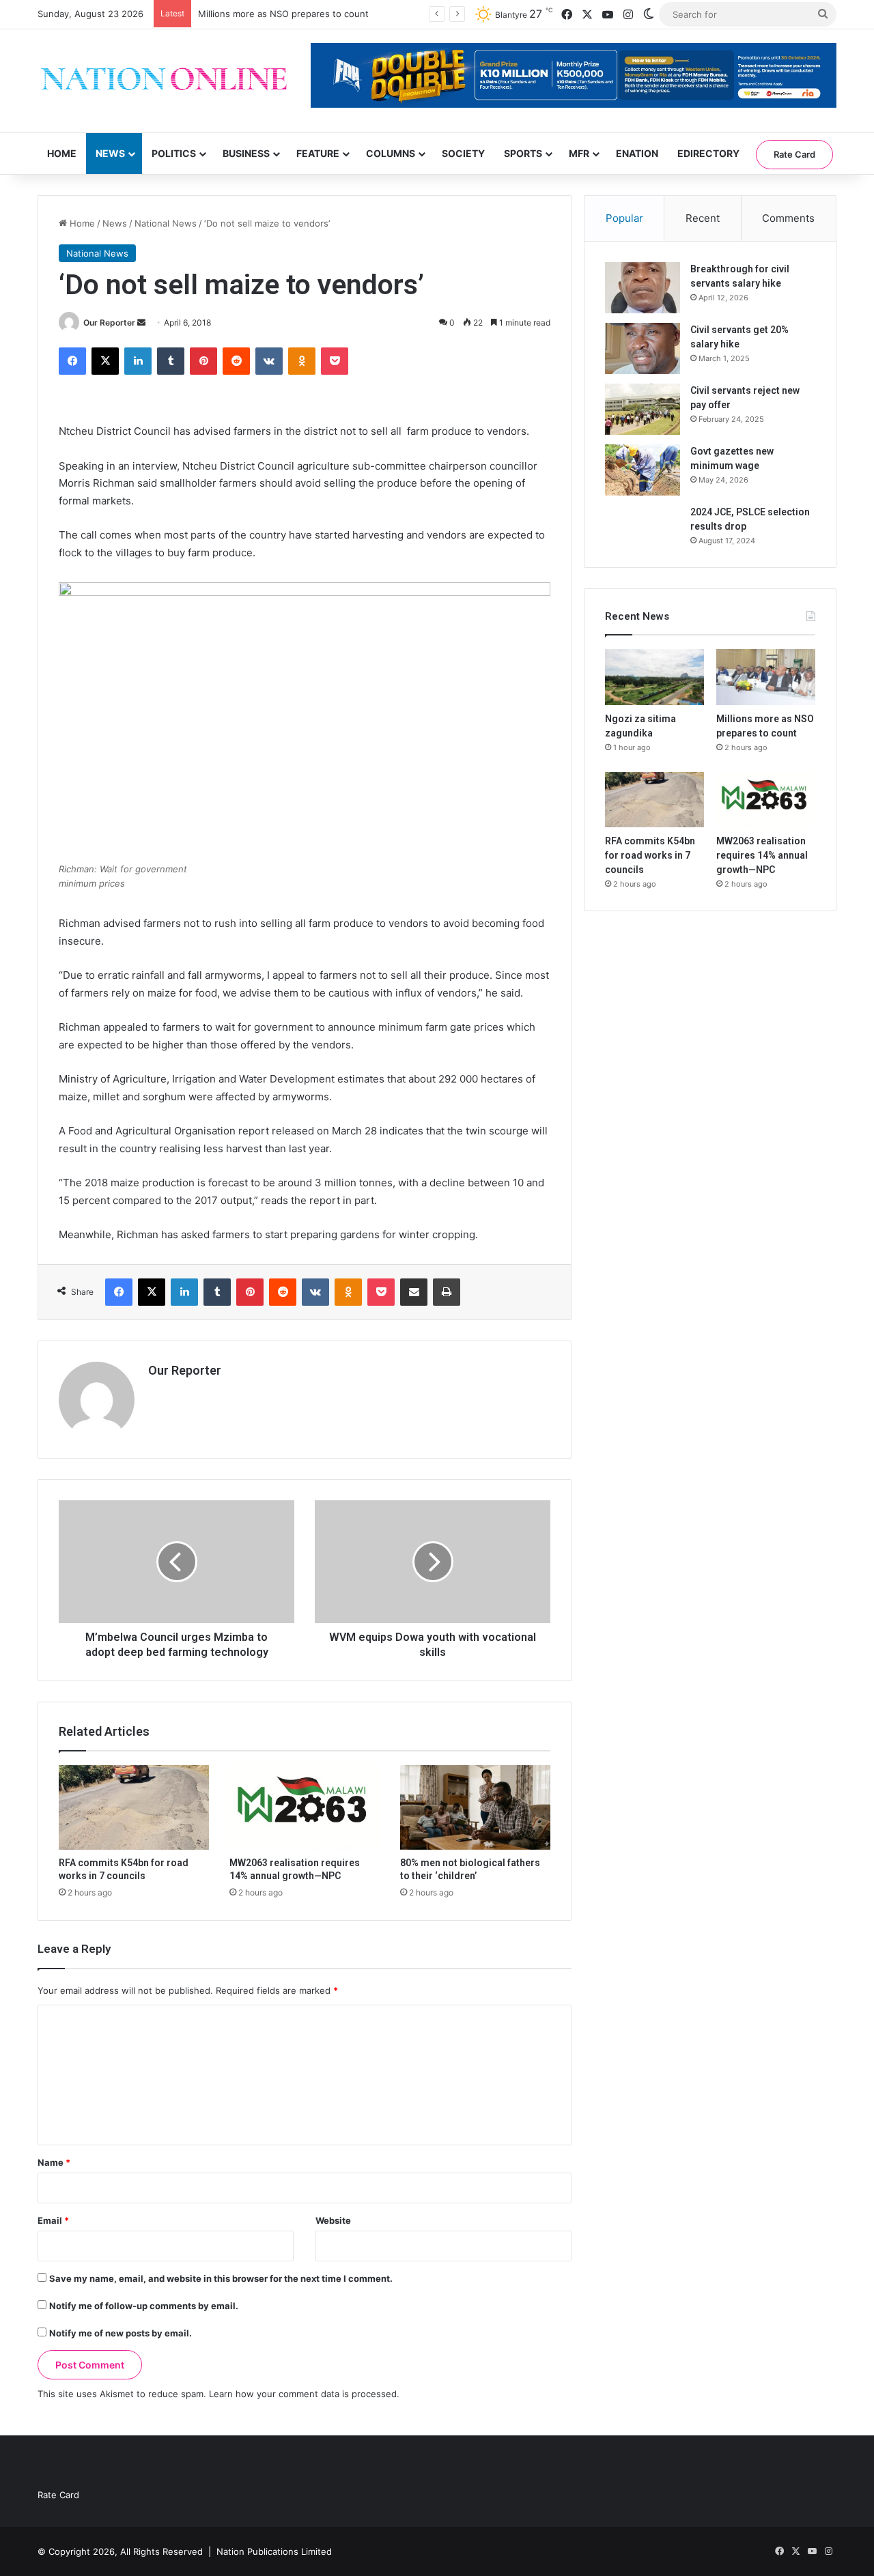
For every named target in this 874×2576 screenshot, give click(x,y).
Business (246, 153)
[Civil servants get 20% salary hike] (643, 348)
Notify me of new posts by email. (121, 2333)
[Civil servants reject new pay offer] (643, 409)
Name (54, 2162)
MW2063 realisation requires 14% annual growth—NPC (762, 855)
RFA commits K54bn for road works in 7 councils (650, 855)
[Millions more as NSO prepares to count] (766, 677)
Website (333, 2220)
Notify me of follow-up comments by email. (144, 2306)
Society (463, 153)
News (110, 153)
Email (53, 2220)
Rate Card (794, 154)
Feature (318, 153)
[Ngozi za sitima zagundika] (654, 677)
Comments (788, 218)
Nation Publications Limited (274, 2551)
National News (166, 223)
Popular (624, 218)
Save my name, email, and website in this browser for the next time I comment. (221, 2278)
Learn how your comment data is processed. (304, 2394)
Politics (174, 153)
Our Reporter (109, 323)
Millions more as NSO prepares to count (283, 14)
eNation (637, 153)
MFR (579, 153)
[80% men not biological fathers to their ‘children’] (475, 1807)
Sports (523, 153)
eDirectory (708, 153)
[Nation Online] (164, 81)
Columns (391, 153)
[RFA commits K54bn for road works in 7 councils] (134, 1807)
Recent (703, 218)
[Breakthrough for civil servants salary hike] (643, 288)
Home (62, 153)
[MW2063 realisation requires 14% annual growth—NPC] (305, 1807)
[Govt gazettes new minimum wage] (643, 470)
